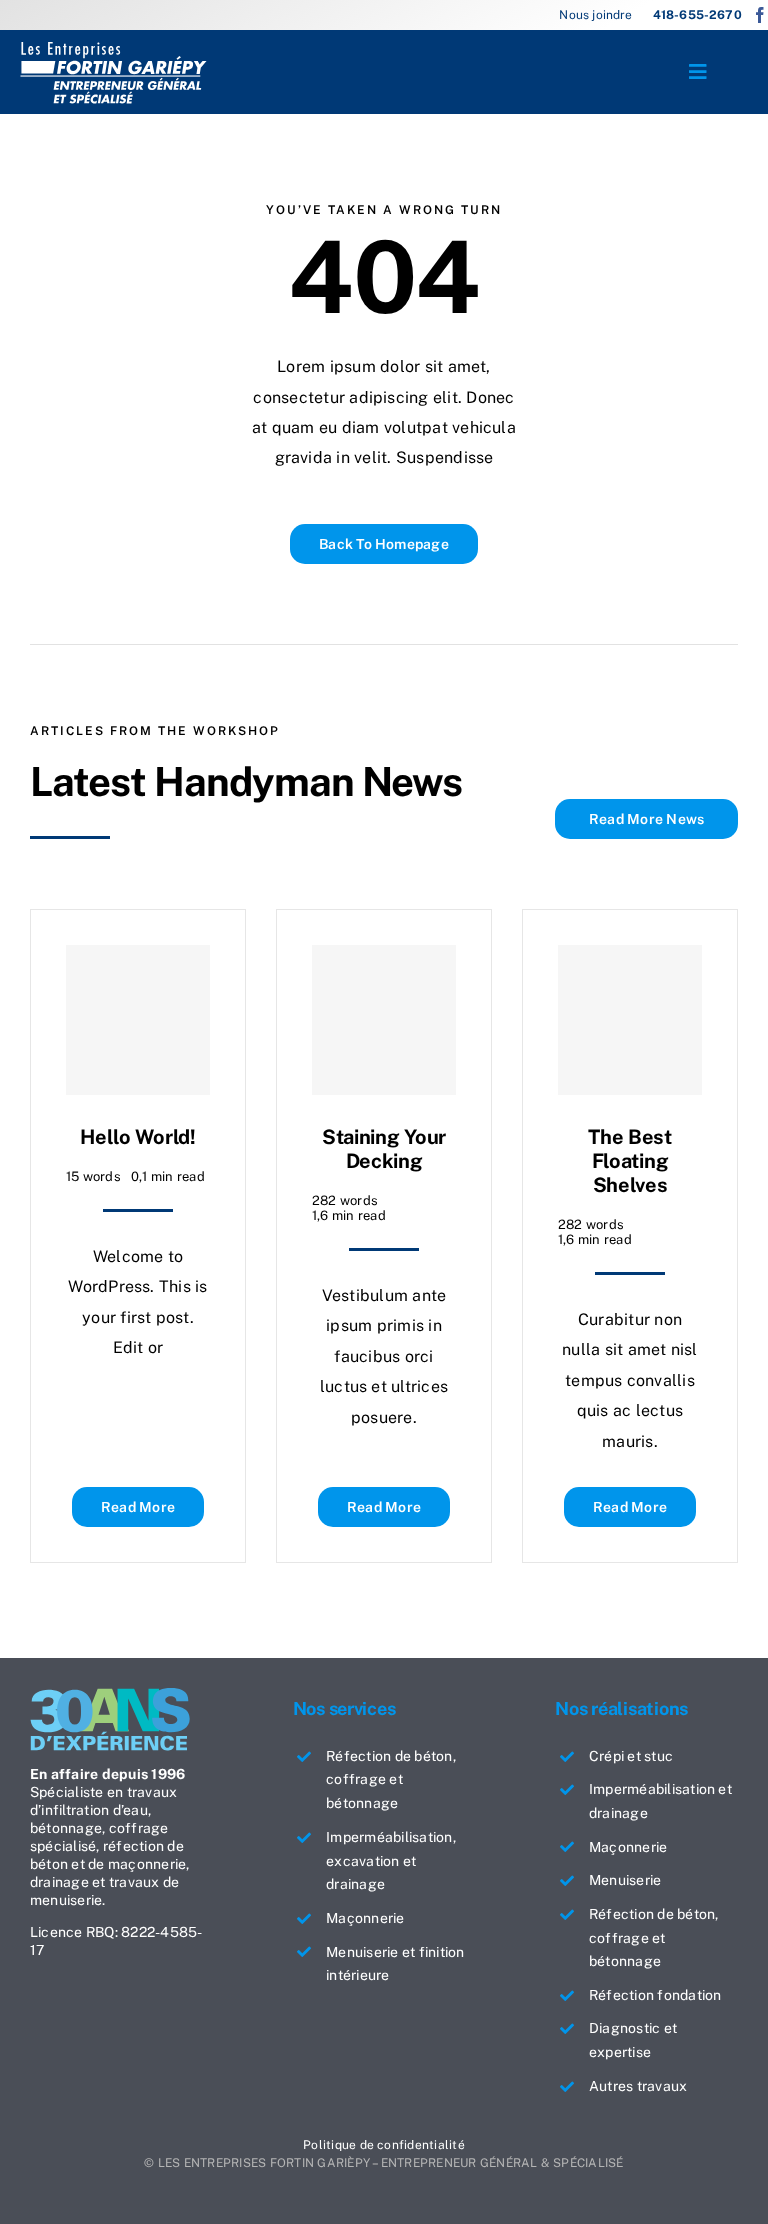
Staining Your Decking (384, 1149)
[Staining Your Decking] (384, 1020)
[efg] (113, 47)
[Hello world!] (138, 1020)
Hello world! (137, 1137)
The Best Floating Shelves (630, 1161)
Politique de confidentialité (384, 2145)
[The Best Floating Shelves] (630, 1020)
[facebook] (760, 15)
